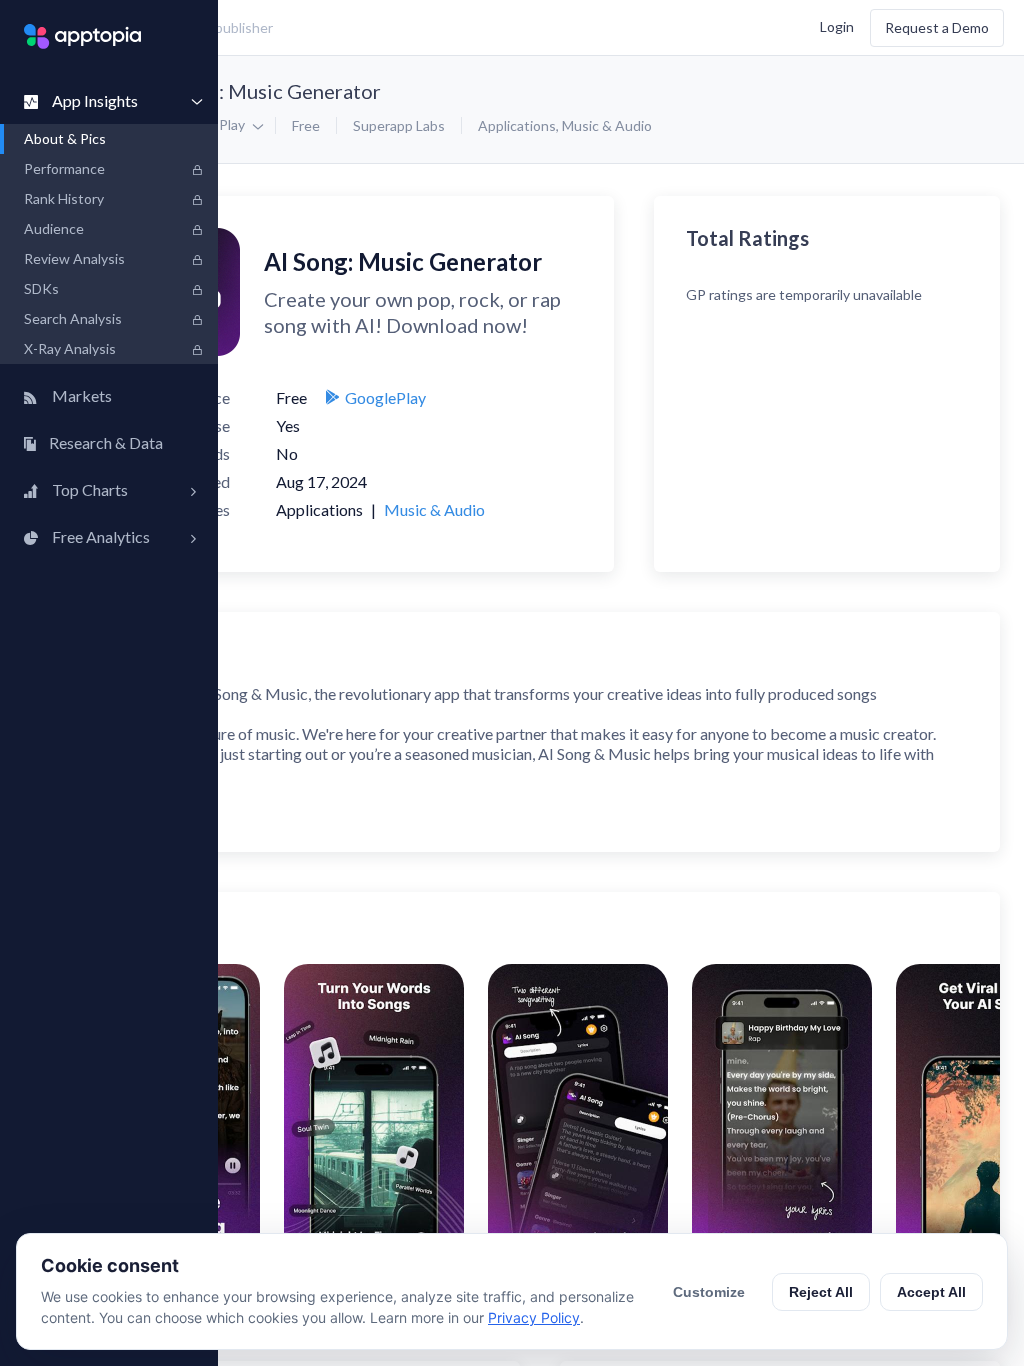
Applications (517, 125)
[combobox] (375, 28)
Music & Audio (607, 125)
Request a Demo (937, 27)
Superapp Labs (399, 125)
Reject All (821, 1292)
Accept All (931, 1292)
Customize (709, 1292)
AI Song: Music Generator (265, 91)
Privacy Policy (534, 1317)
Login (837, 25)
